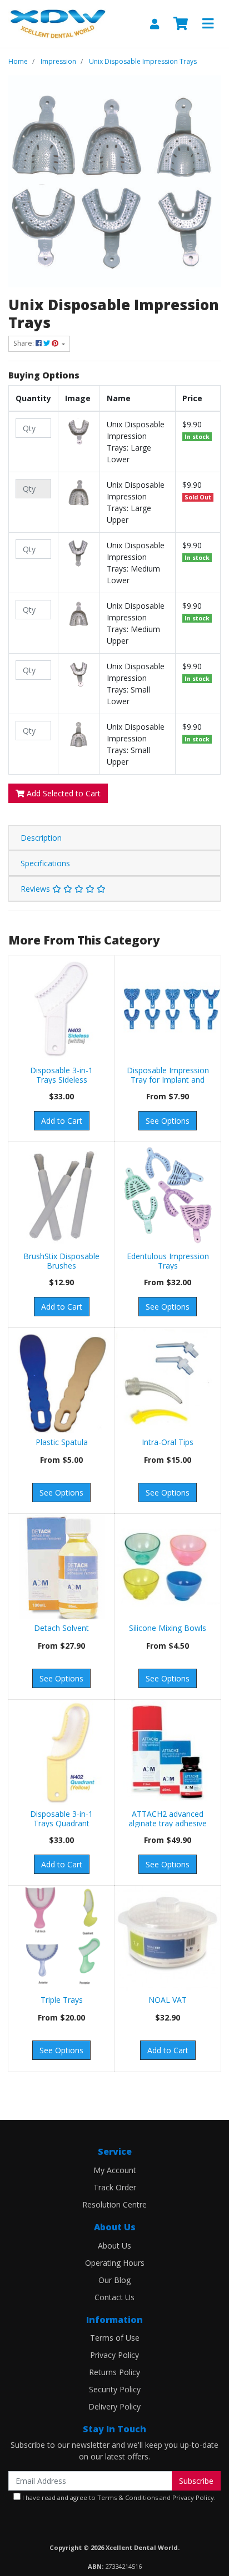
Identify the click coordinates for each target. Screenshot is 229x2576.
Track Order (115, 2187)
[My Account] (155, 24)
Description (41, 838)
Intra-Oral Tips (168, 1442)
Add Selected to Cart (63, 793)
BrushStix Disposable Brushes (61, 1261)
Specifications (45, 863)
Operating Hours (115, 2263)
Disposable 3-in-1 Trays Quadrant (61, 1819)
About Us (114, 2246)
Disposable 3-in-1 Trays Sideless (61, 1075)
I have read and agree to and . (118, 2497)
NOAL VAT (168, 2000)
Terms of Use (115, 2338)
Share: (24, 343)
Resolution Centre (114, 2204)
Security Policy (115, 2389)
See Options (168, 1121)
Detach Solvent (61, 1628)
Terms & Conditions (128, 2497)
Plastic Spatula (62, 1442)
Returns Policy (114, 2372)
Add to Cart (62, 1121)
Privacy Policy (114, 2355)
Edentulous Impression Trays (168, 1261)
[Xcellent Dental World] (57, 23)
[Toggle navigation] (208, 24)
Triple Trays (62, 2000)
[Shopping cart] (181, 24)
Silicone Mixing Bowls (168, 1628)
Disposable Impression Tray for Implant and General (168, 1080)
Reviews (36, 889)
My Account (115, 2170)
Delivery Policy (114, 2406)
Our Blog (114, 2280)
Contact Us (114, 2297)
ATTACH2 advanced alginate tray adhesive (168, 1819)
